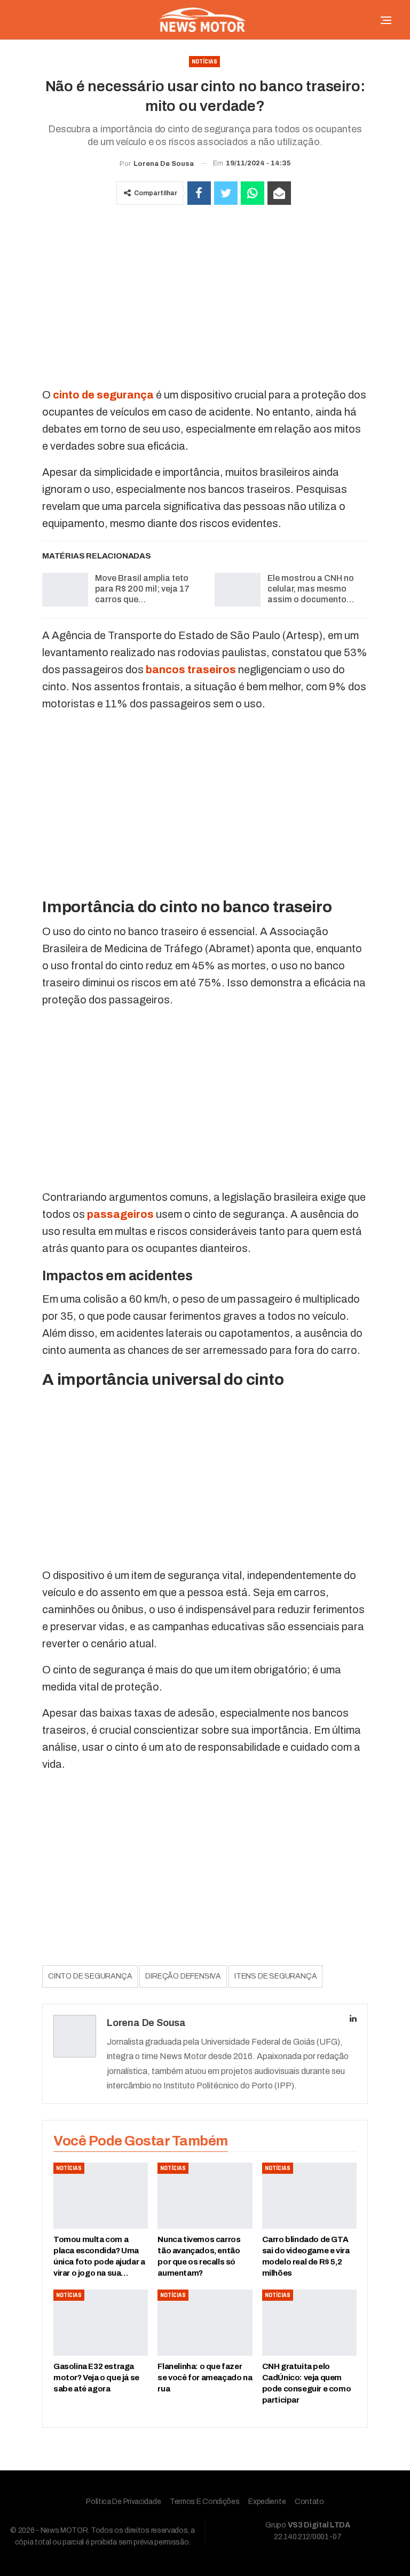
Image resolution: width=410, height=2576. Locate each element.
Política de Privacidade (123, 2502)
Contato (309, 2502)
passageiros (120, 1214)
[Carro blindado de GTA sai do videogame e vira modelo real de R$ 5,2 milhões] (309, 2196)
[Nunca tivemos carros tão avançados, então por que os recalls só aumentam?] (205, 2196)
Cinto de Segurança (90, 1976)
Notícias (204, 62)
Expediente (267, 2502)
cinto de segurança (103, 395)
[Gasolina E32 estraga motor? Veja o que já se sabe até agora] (101, 2323)
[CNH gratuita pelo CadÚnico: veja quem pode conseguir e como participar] (309, 2323)
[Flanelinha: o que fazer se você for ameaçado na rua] (205, 2323)
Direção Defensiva (183, 1976)
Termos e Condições (205, 2502)
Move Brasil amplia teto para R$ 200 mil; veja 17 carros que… (142, 589)
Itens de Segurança (275, 1976)
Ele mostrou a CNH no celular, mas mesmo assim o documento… (311, 589)
